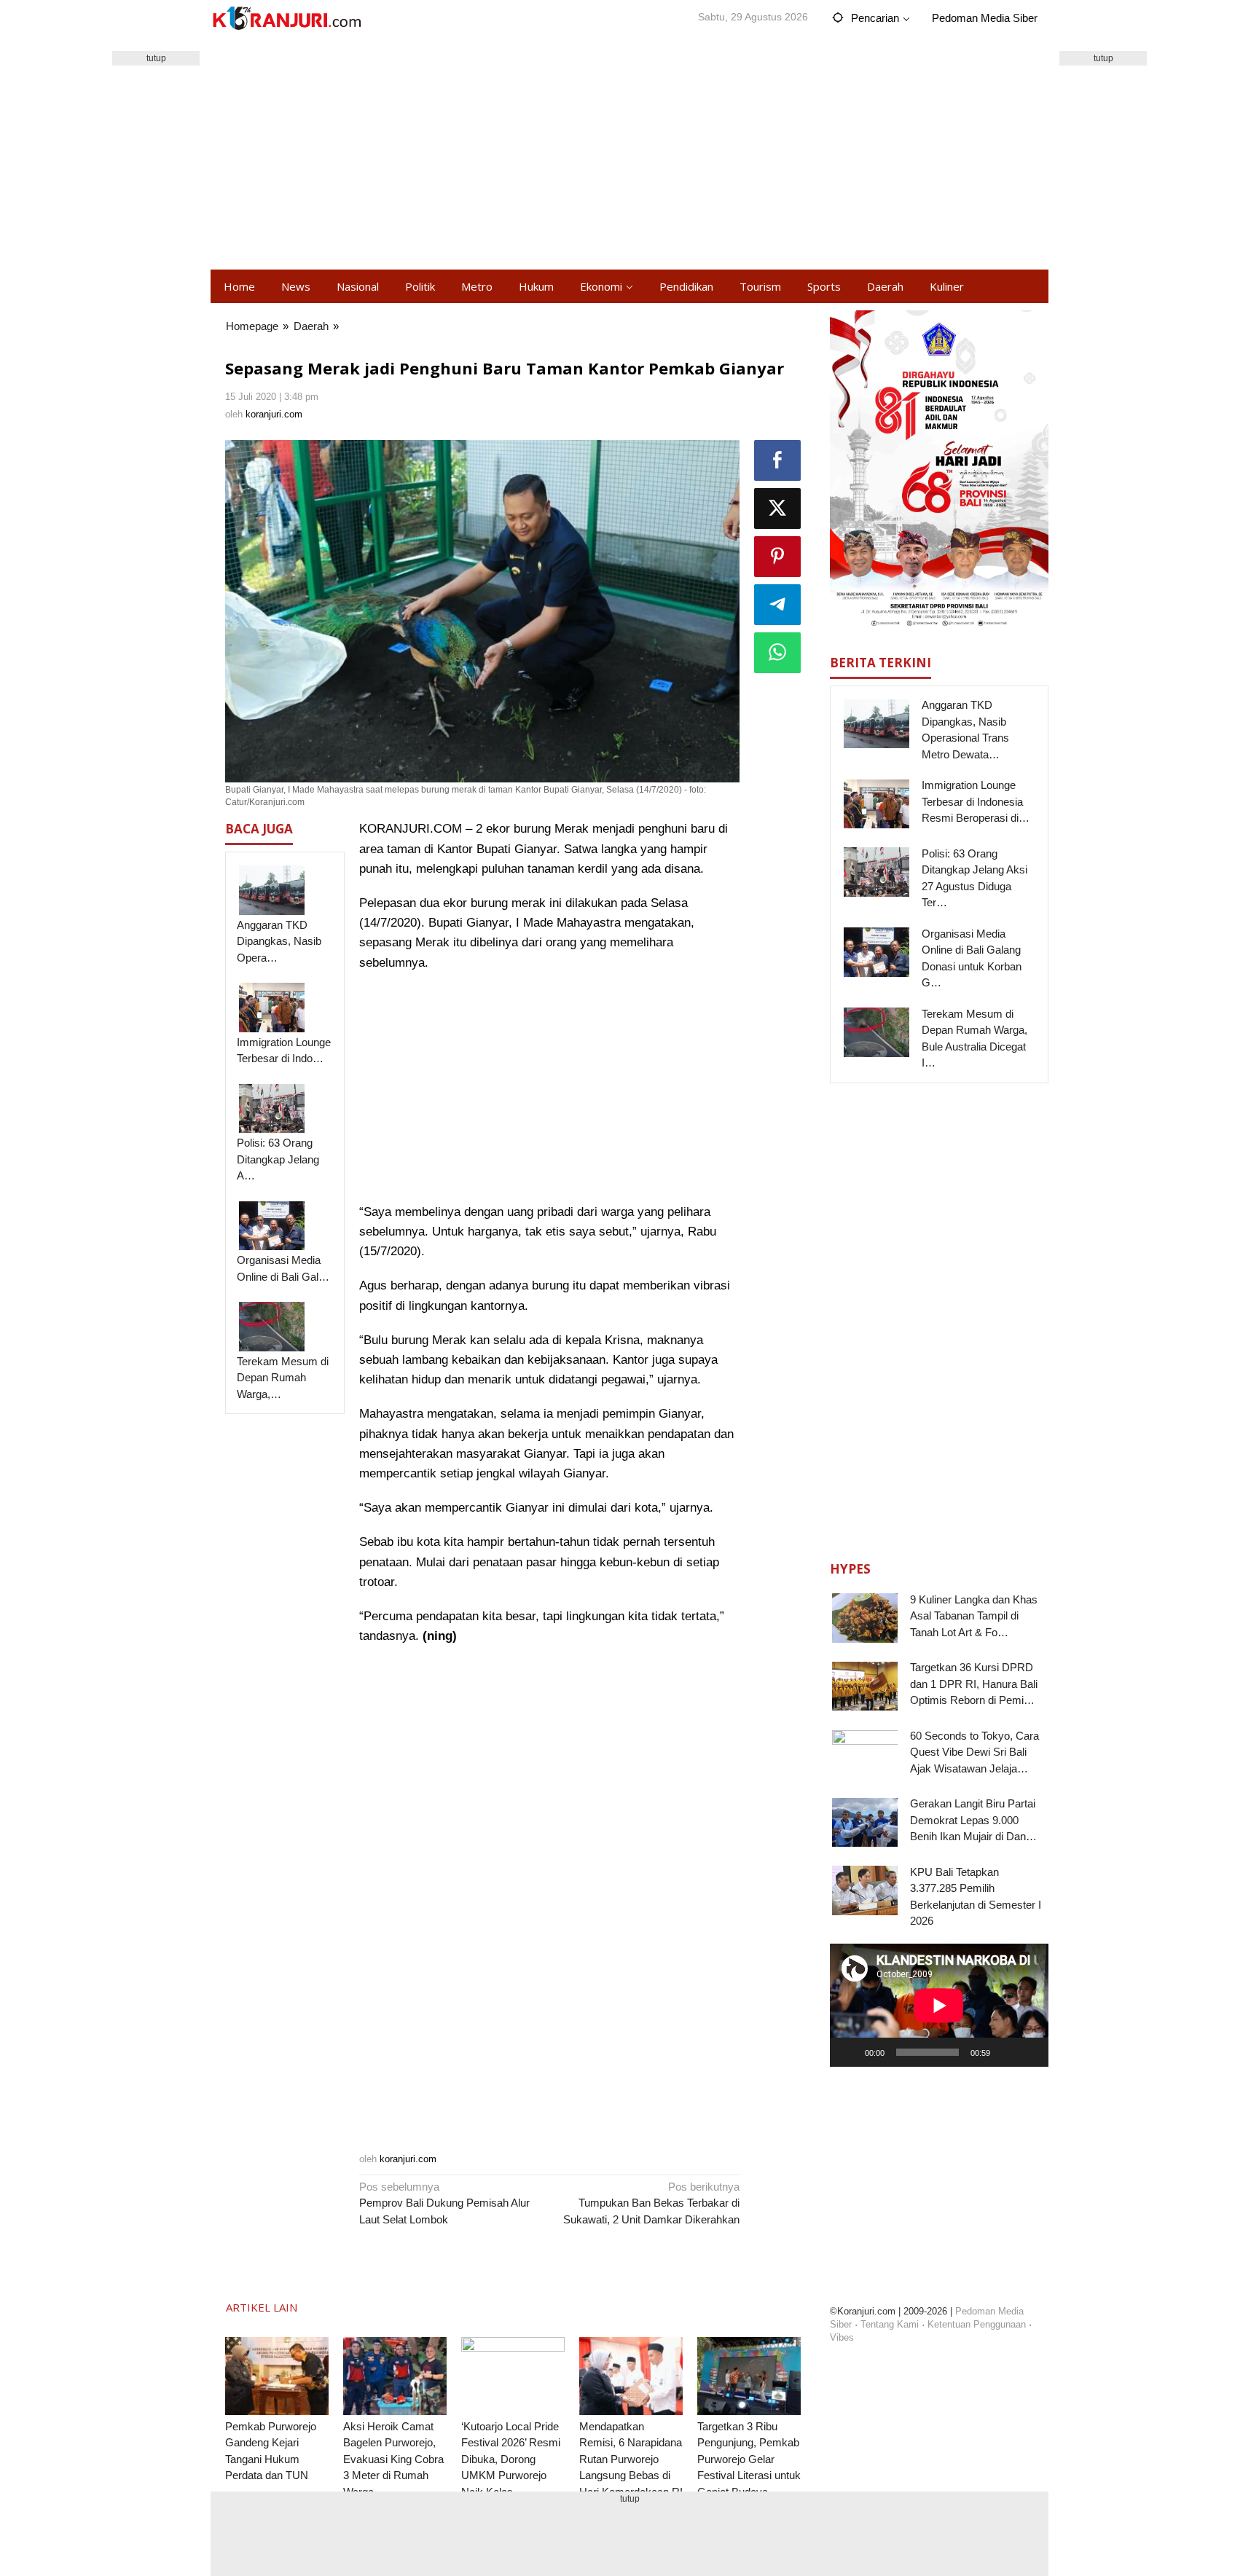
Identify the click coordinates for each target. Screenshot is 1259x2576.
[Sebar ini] (777, 460)
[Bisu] (1006, 2052)
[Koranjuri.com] (286, 19)
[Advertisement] (629, 153)
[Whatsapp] (777, 653)
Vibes (842, 2337)
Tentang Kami (890, 2324)
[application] (939, 2005)
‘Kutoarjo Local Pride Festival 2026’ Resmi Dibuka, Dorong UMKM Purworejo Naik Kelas (511, 2459)
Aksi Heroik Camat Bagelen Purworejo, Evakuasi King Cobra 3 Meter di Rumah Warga (393, 2459)
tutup (156, 58)
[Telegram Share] (777, 605)
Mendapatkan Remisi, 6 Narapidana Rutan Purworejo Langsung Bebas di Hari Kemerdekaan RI (631, 2459)
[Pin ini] (777, 557)
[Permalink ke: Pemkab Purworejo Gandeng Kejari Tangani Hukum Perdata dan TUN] (277, 2376)
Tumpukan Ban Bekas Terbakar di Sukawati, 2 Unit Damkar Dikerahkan (651, 2203)
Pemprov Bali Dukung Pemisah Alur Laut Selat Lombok (444, 2203)
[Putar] (849, 2052)
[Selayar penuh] (1029, 2052)
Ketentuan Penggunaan (977, 2324)
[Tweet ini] (777, 508)
